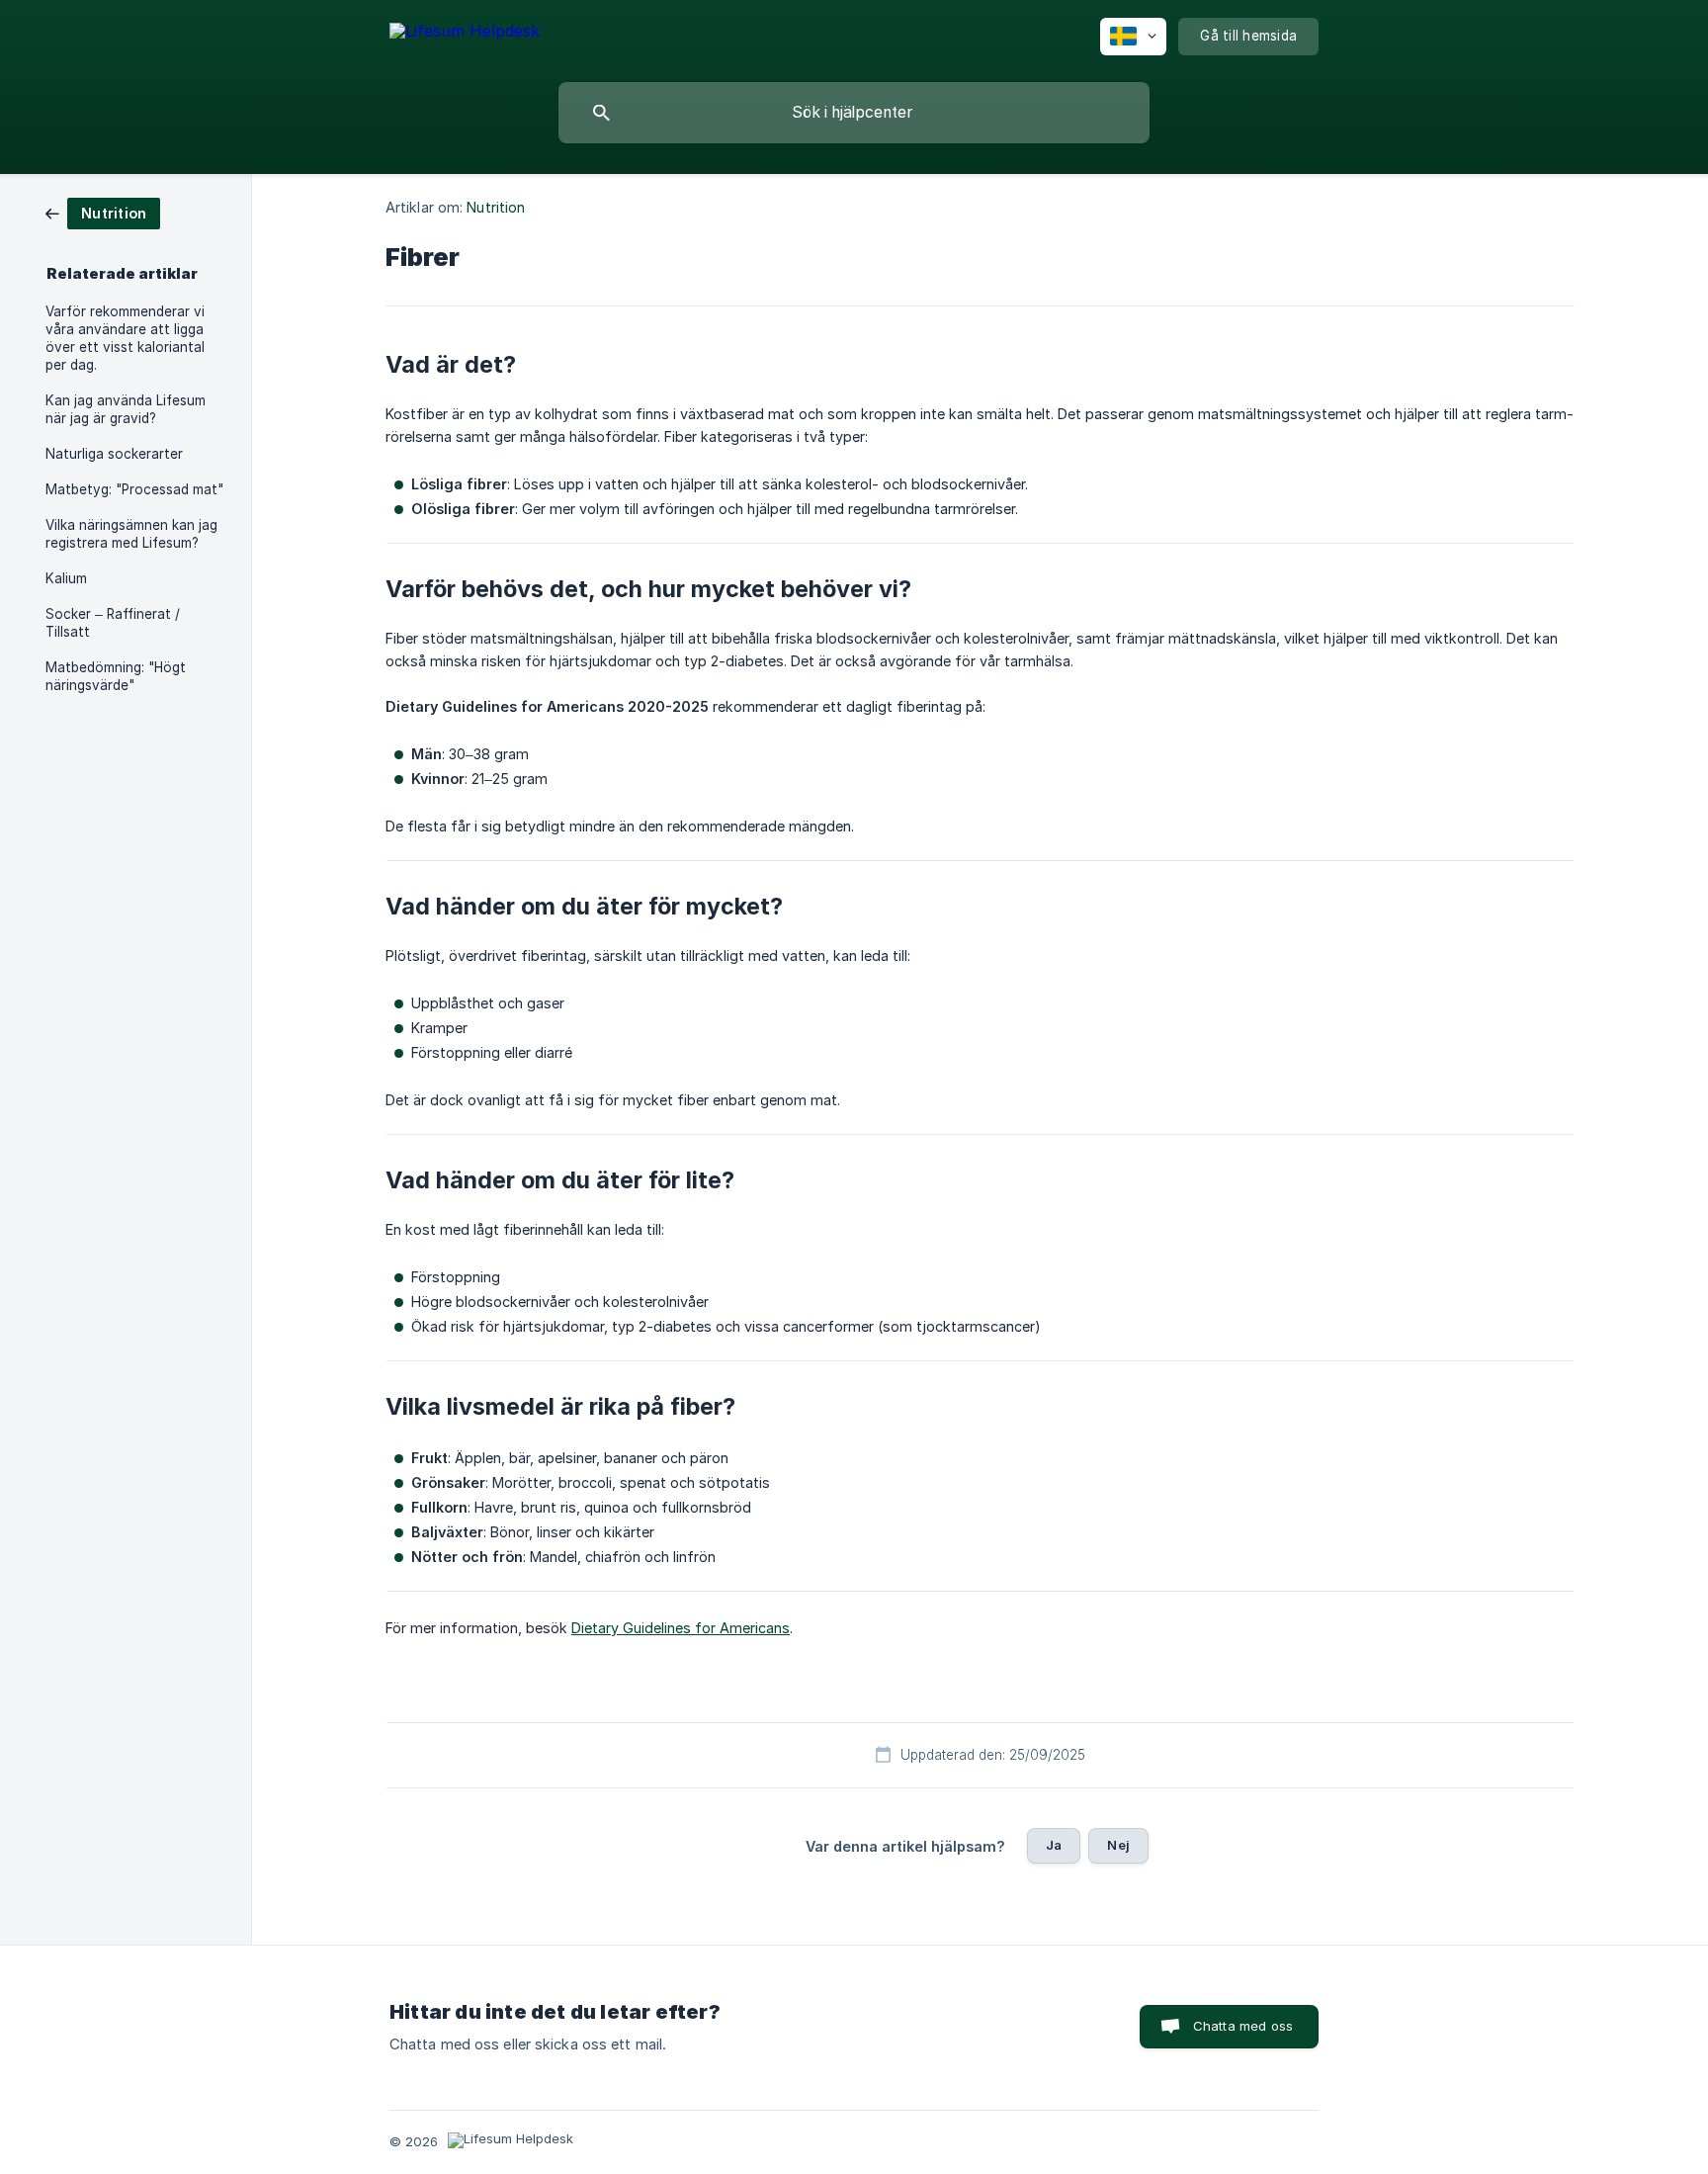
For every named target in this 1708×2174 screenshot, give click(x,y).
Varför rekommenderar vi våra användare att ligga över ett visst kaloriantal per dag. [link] (125, 338)
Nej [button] (1118, 1845)
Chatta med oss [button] (1243, 2026)
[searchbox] (854, 113)
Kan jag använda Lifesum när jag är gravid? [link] (126, 409)
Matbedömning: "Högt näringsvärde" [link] (116, 676)
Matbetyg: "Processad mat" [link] (134, 489)
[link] (103, 212)
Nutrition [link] (496, 207)
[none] (465, 34)
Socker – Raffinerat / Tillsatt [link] (113, 623)
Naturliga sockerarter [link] (114, 454)
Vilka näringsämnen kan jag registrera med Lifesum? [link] (131, 534)
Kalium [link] (66, 578)
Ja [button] (1054, 1845)
